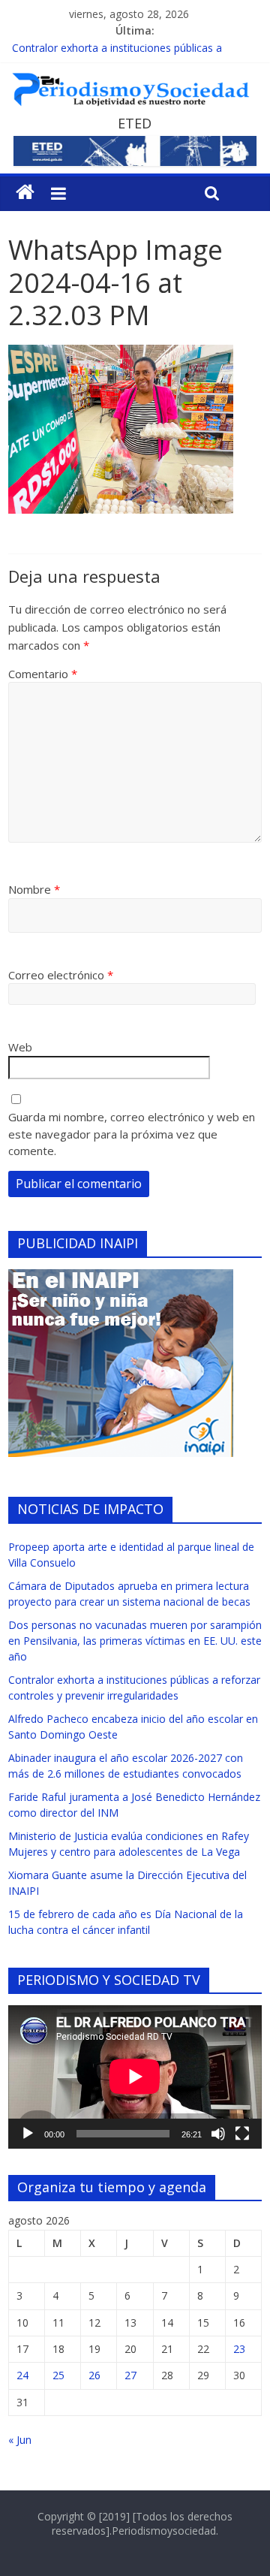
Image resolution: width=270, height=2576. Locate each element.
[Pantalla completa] (242, 2134)
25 (58, 2375)
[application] (135, 2077)
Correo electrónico (61, 975)
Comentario (43, 674)
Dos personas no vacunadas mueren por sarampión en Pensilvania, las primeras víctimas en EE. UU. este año (135, 1641)
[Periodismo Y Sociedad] (25, 192)
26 (94, 2375)
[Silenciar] (218, 2134)
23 (239, 2349)
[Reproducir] (28, 2134)
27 (130, 2375)
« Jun (20, 2440)
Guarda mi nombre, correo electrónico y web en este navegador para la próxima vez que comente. (132, 1134)
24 (22, 2375)
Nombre (34, 889)
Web (20, 1047)
